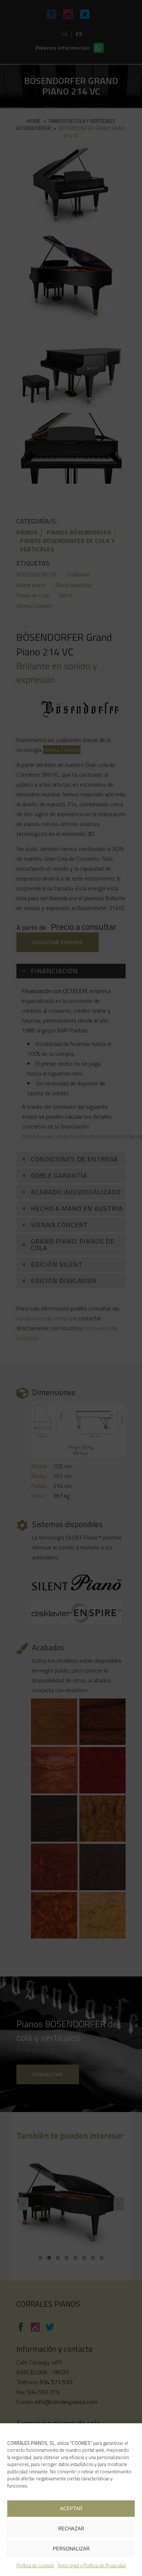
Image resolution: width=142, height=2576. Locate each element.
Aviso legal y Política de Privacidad (92, 2565)
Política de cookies (35, 2565)
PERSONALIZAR (71, 2549)
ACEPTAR (71, 2509)
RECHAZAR (71, 2529)
